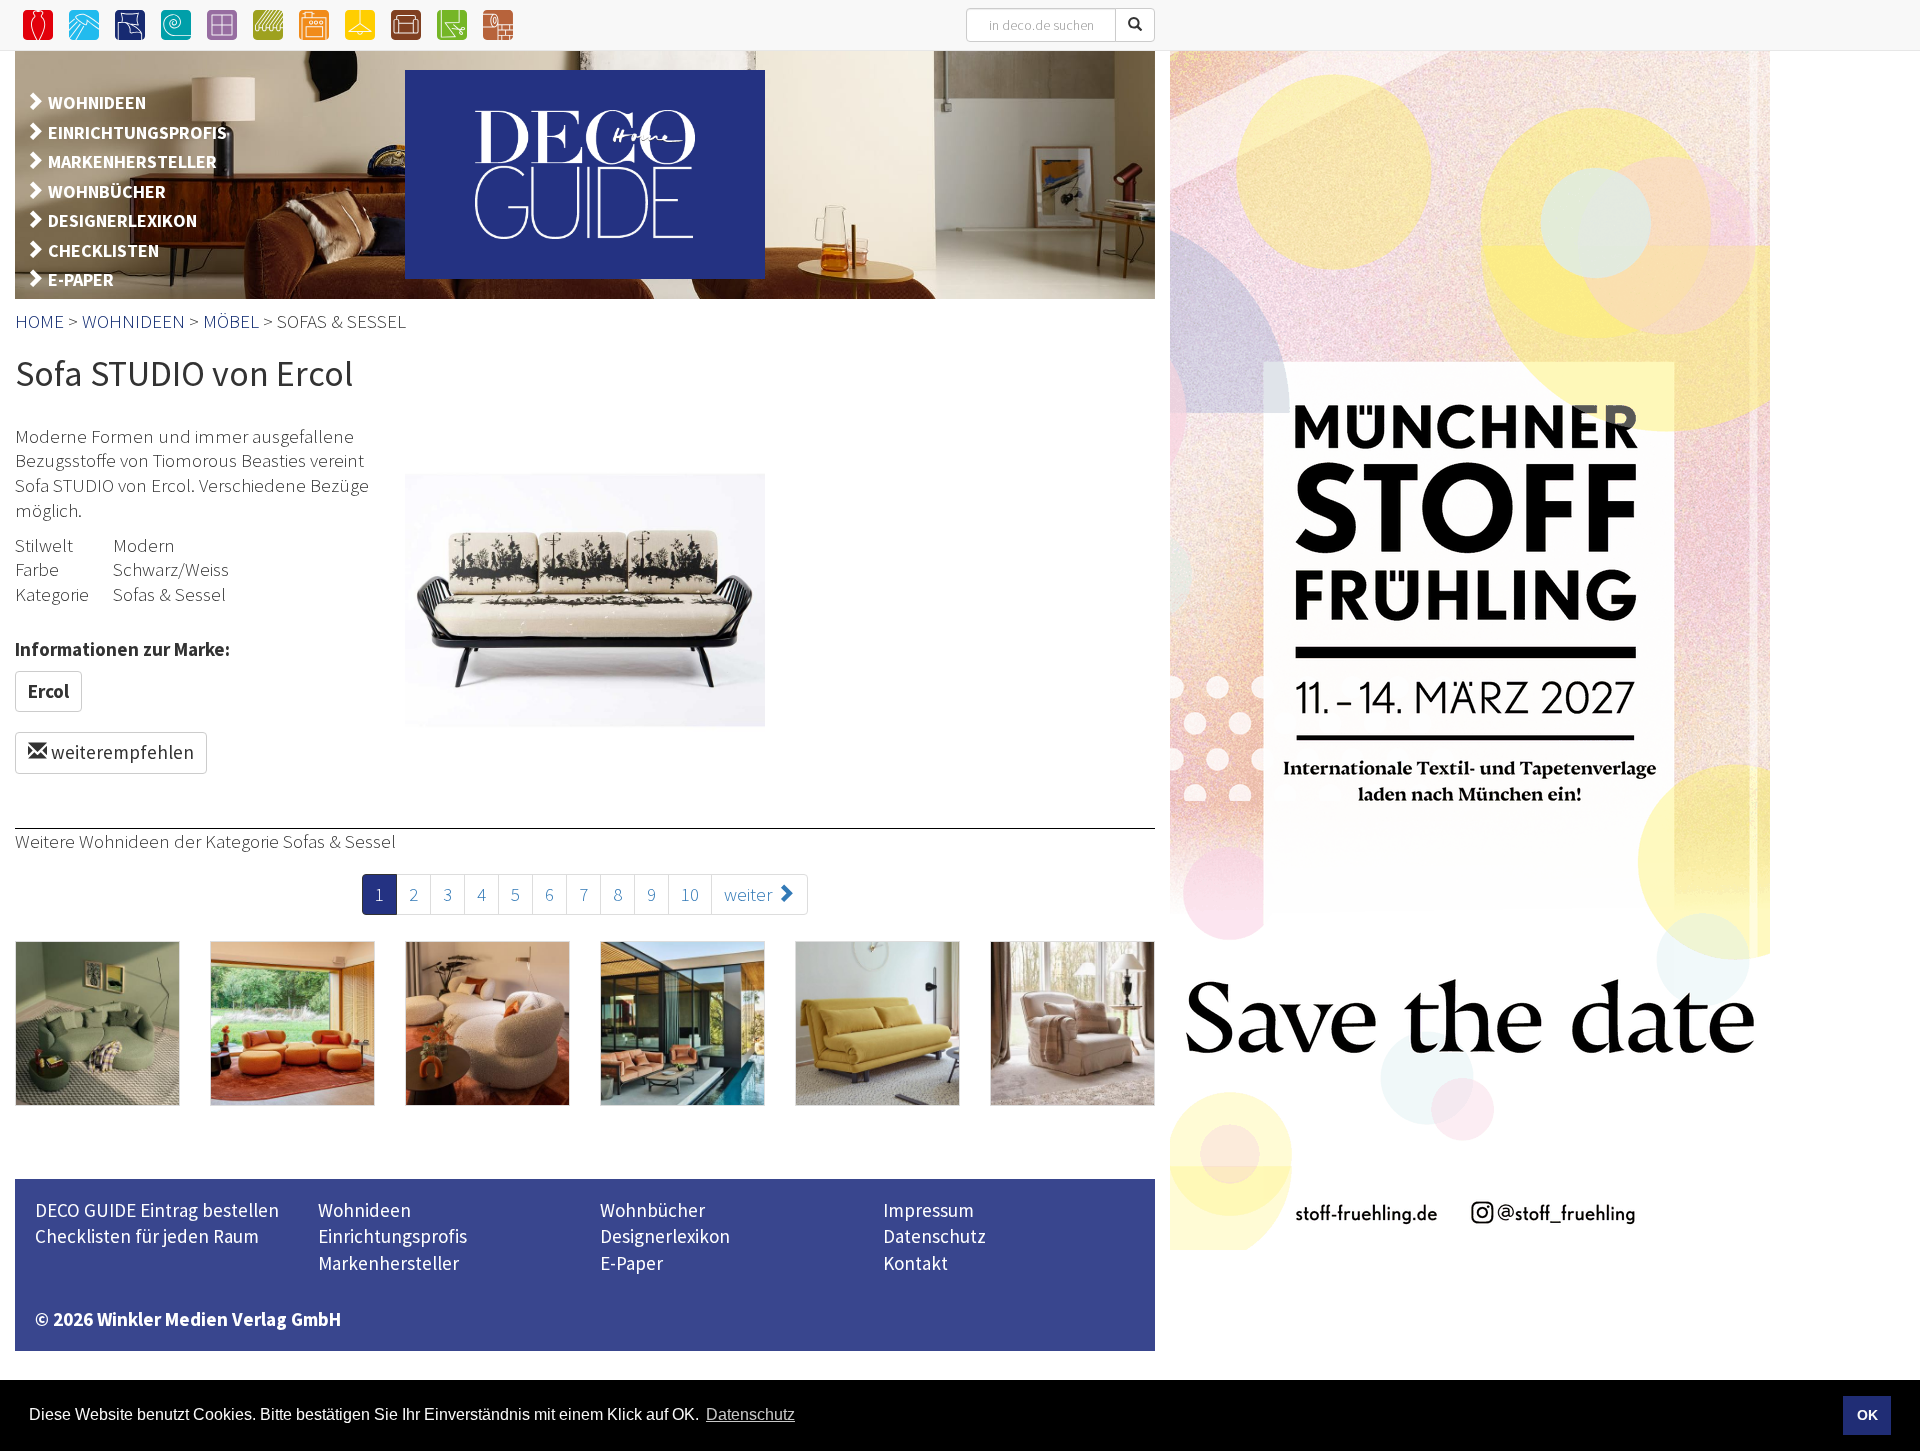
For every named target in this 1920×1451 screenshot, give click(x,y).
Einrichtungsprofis (392, 1236)
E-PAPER (81, 279)
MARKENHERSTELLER (132, 161)
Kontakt (915, 1263)
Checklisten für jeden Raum (147, 1236)
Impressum (928, 1210)
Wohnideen (364, 1210)
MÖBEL (231, 321)
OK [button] (1867, 1415)
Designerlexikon (665, 1236)
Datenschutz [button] (750, 1414)
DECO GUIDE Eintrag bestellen (157, 1210)
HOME (39, 321)
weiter (750, 894)
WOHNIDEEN (97, 102)
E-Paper (631, 1263)
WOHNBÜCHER (107, 191)
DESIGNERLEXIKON (122, 220)
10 (690, 894)
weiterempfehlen (120, 752)
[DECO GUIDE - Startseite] (585, 174)
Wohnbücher (652, 1210)
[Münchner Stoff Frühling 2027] (1470, 650)
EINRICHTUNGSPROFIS (137, 132)
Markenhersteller (388, 1263)
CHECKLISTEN (103, 250)
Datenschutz (934, 1236)
